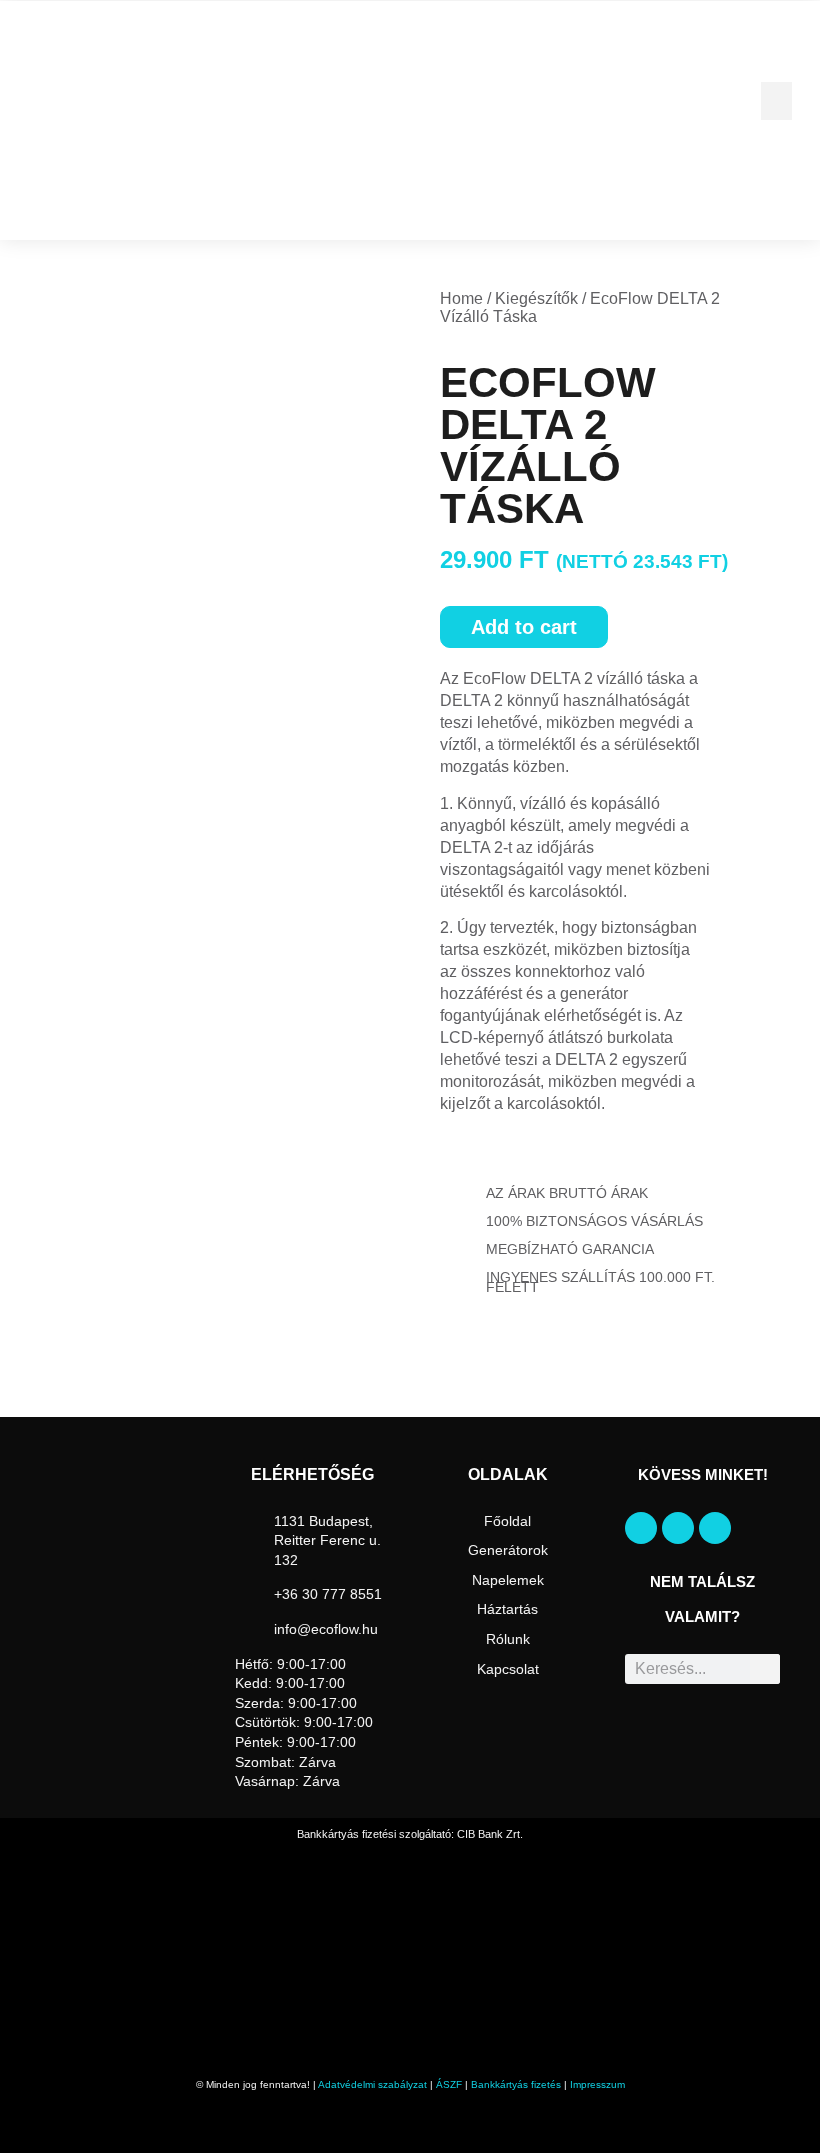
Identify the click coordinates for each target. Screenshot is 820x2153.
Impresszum (597, 2084)
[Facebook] (641, 1528)
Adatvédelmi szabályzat (372, 2084)
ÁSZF (449, 2084)
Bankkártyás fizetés (516, 2084)
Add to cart (524, 627)
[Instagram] (678, 1528)
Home (461, 298)
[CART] (34, 210)
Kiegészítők (536, 298)
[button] (777, 101)
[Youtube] (715, 1528)
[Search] (765, 1669)
